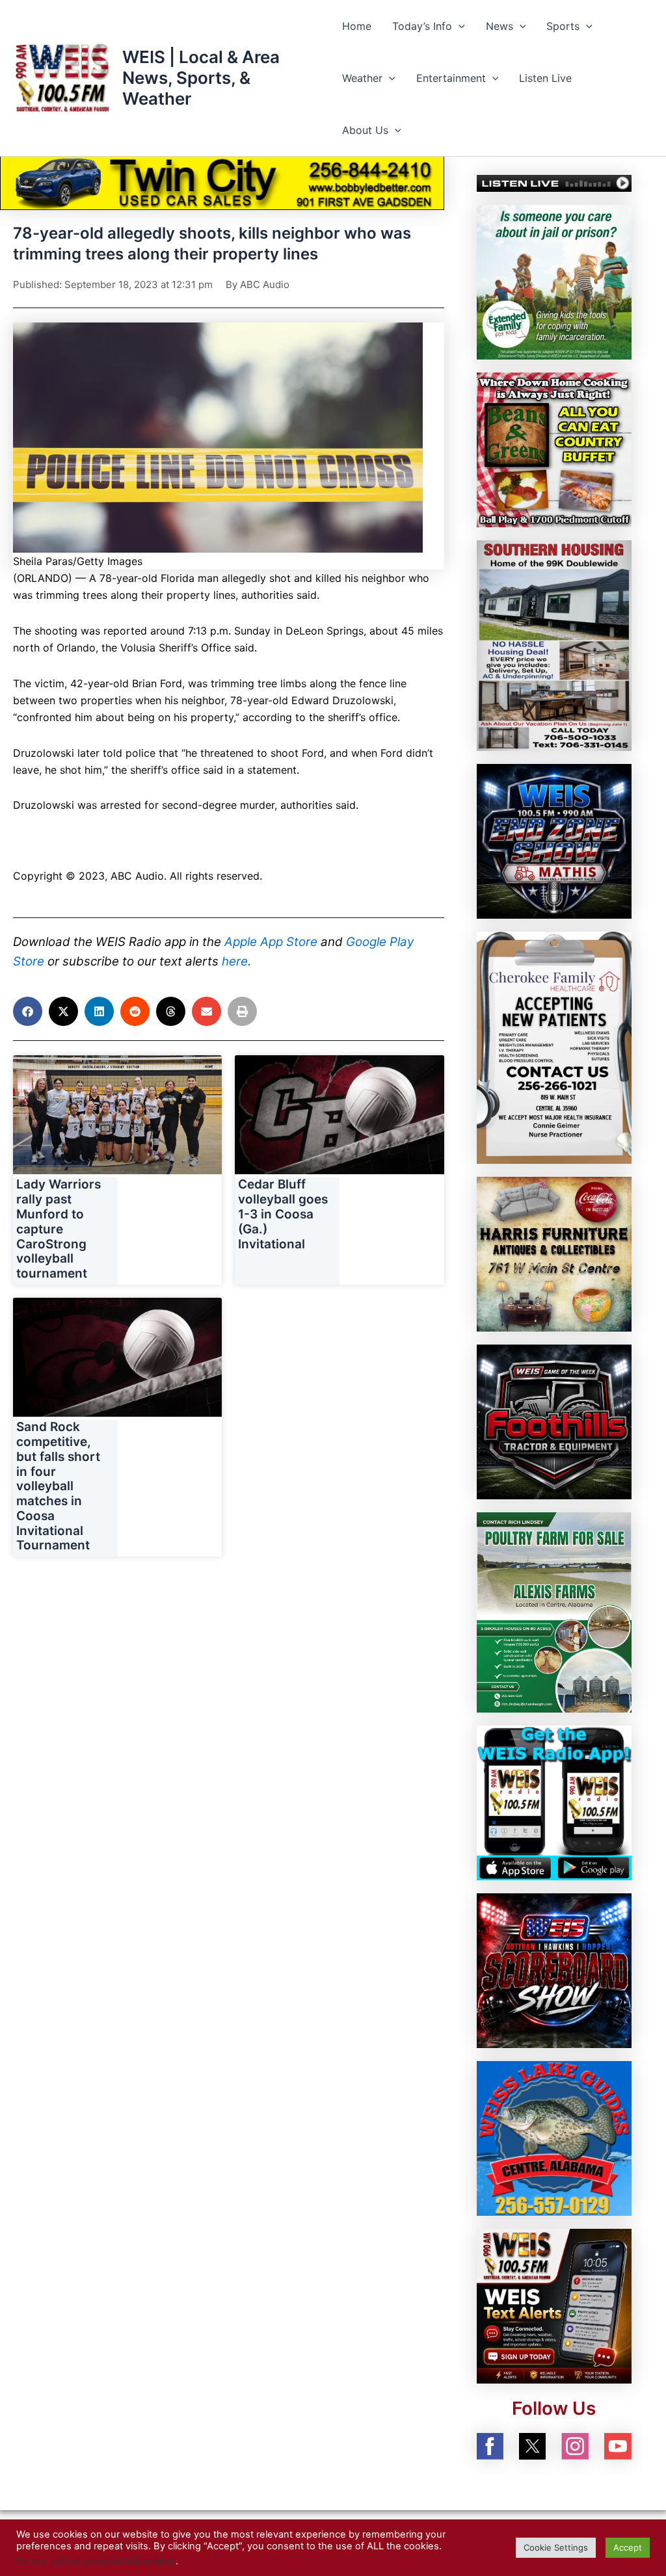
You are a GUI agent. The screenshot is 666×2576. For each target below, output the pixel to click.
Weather (362, 78)
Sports (563, 26)
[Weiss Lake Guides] (554, 2137)
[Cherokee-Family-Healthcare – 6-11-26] (554, 1047)
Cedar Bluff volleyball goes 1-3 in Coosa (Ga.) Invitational (283, 1214)
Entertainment (451, 78)
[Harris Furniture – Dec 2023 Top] (554, 1253)
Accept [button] (628, 2547)
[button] (459, 26)
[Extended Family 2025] (554, 282)
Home (357, 26)
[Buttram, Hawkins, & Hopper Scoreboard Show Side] (554, 1969)
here (235, 961)
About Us (365, 130)
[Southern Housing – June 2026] (554, 645)
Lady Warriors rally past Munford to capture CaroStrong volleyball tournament (59, 1229)
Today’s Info (422, 26)
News (499, 26)
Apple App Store (271, 942)
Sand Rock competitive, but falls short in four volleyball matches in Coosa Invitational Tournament (58, 1486)
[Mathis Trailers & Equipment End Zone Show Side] (554, 841)
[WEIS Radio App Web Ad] (554, 1802)
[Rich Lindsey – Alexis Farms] (554, 1611)
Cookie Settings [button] (556, 2547)
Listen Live (545, 78)
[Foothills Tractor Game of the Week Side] (554, 1421)
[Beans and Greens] (554, 449)
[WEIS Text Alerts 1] (554, 2305)
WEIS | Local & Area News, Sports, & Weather (201, 78)
